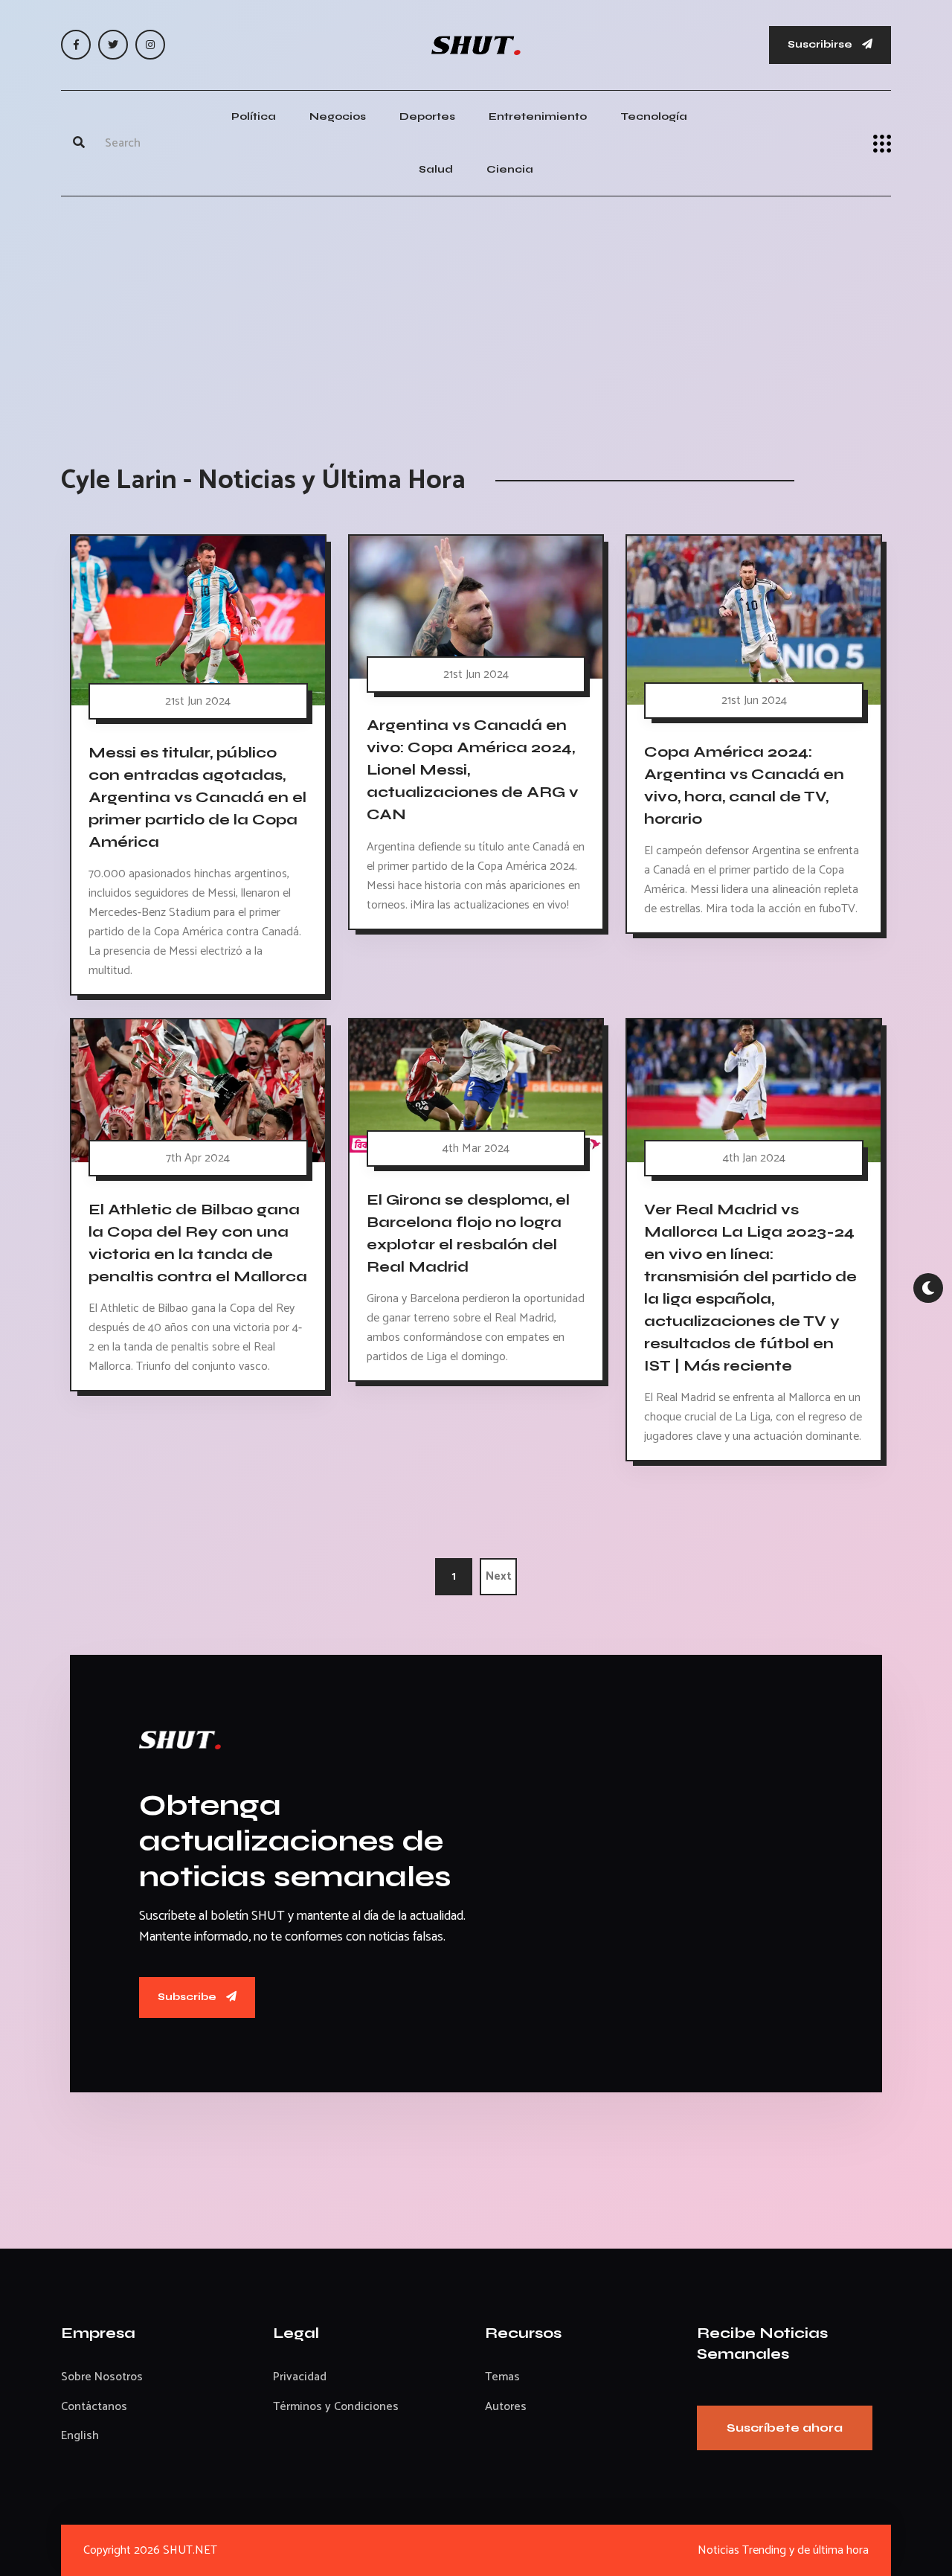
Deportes (427, 116)
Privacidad (300, 2377)
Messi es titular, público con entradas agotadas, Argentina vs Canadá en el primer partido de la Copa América (197, 797)
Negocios (338, 116)
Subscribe (188, 1997)
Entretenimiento (538, 116)
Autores (506, 2407)
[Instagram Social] (150, 45)
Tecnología (654, 116)
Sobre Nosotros (102, 2377)
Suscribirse (821, 44)
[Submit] (79, 144)
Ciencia (510, 169)
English (80, 2436)
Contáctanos (94, 2407)
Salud (436, 169)
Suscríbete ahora (785, 2428)
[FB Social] (76, 45)
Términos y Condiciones (336, 2407)
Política (254, 116)
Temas (502, 2377)
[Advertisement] (476, 315)
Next (499, 1576)
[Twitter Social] (113, 45)
